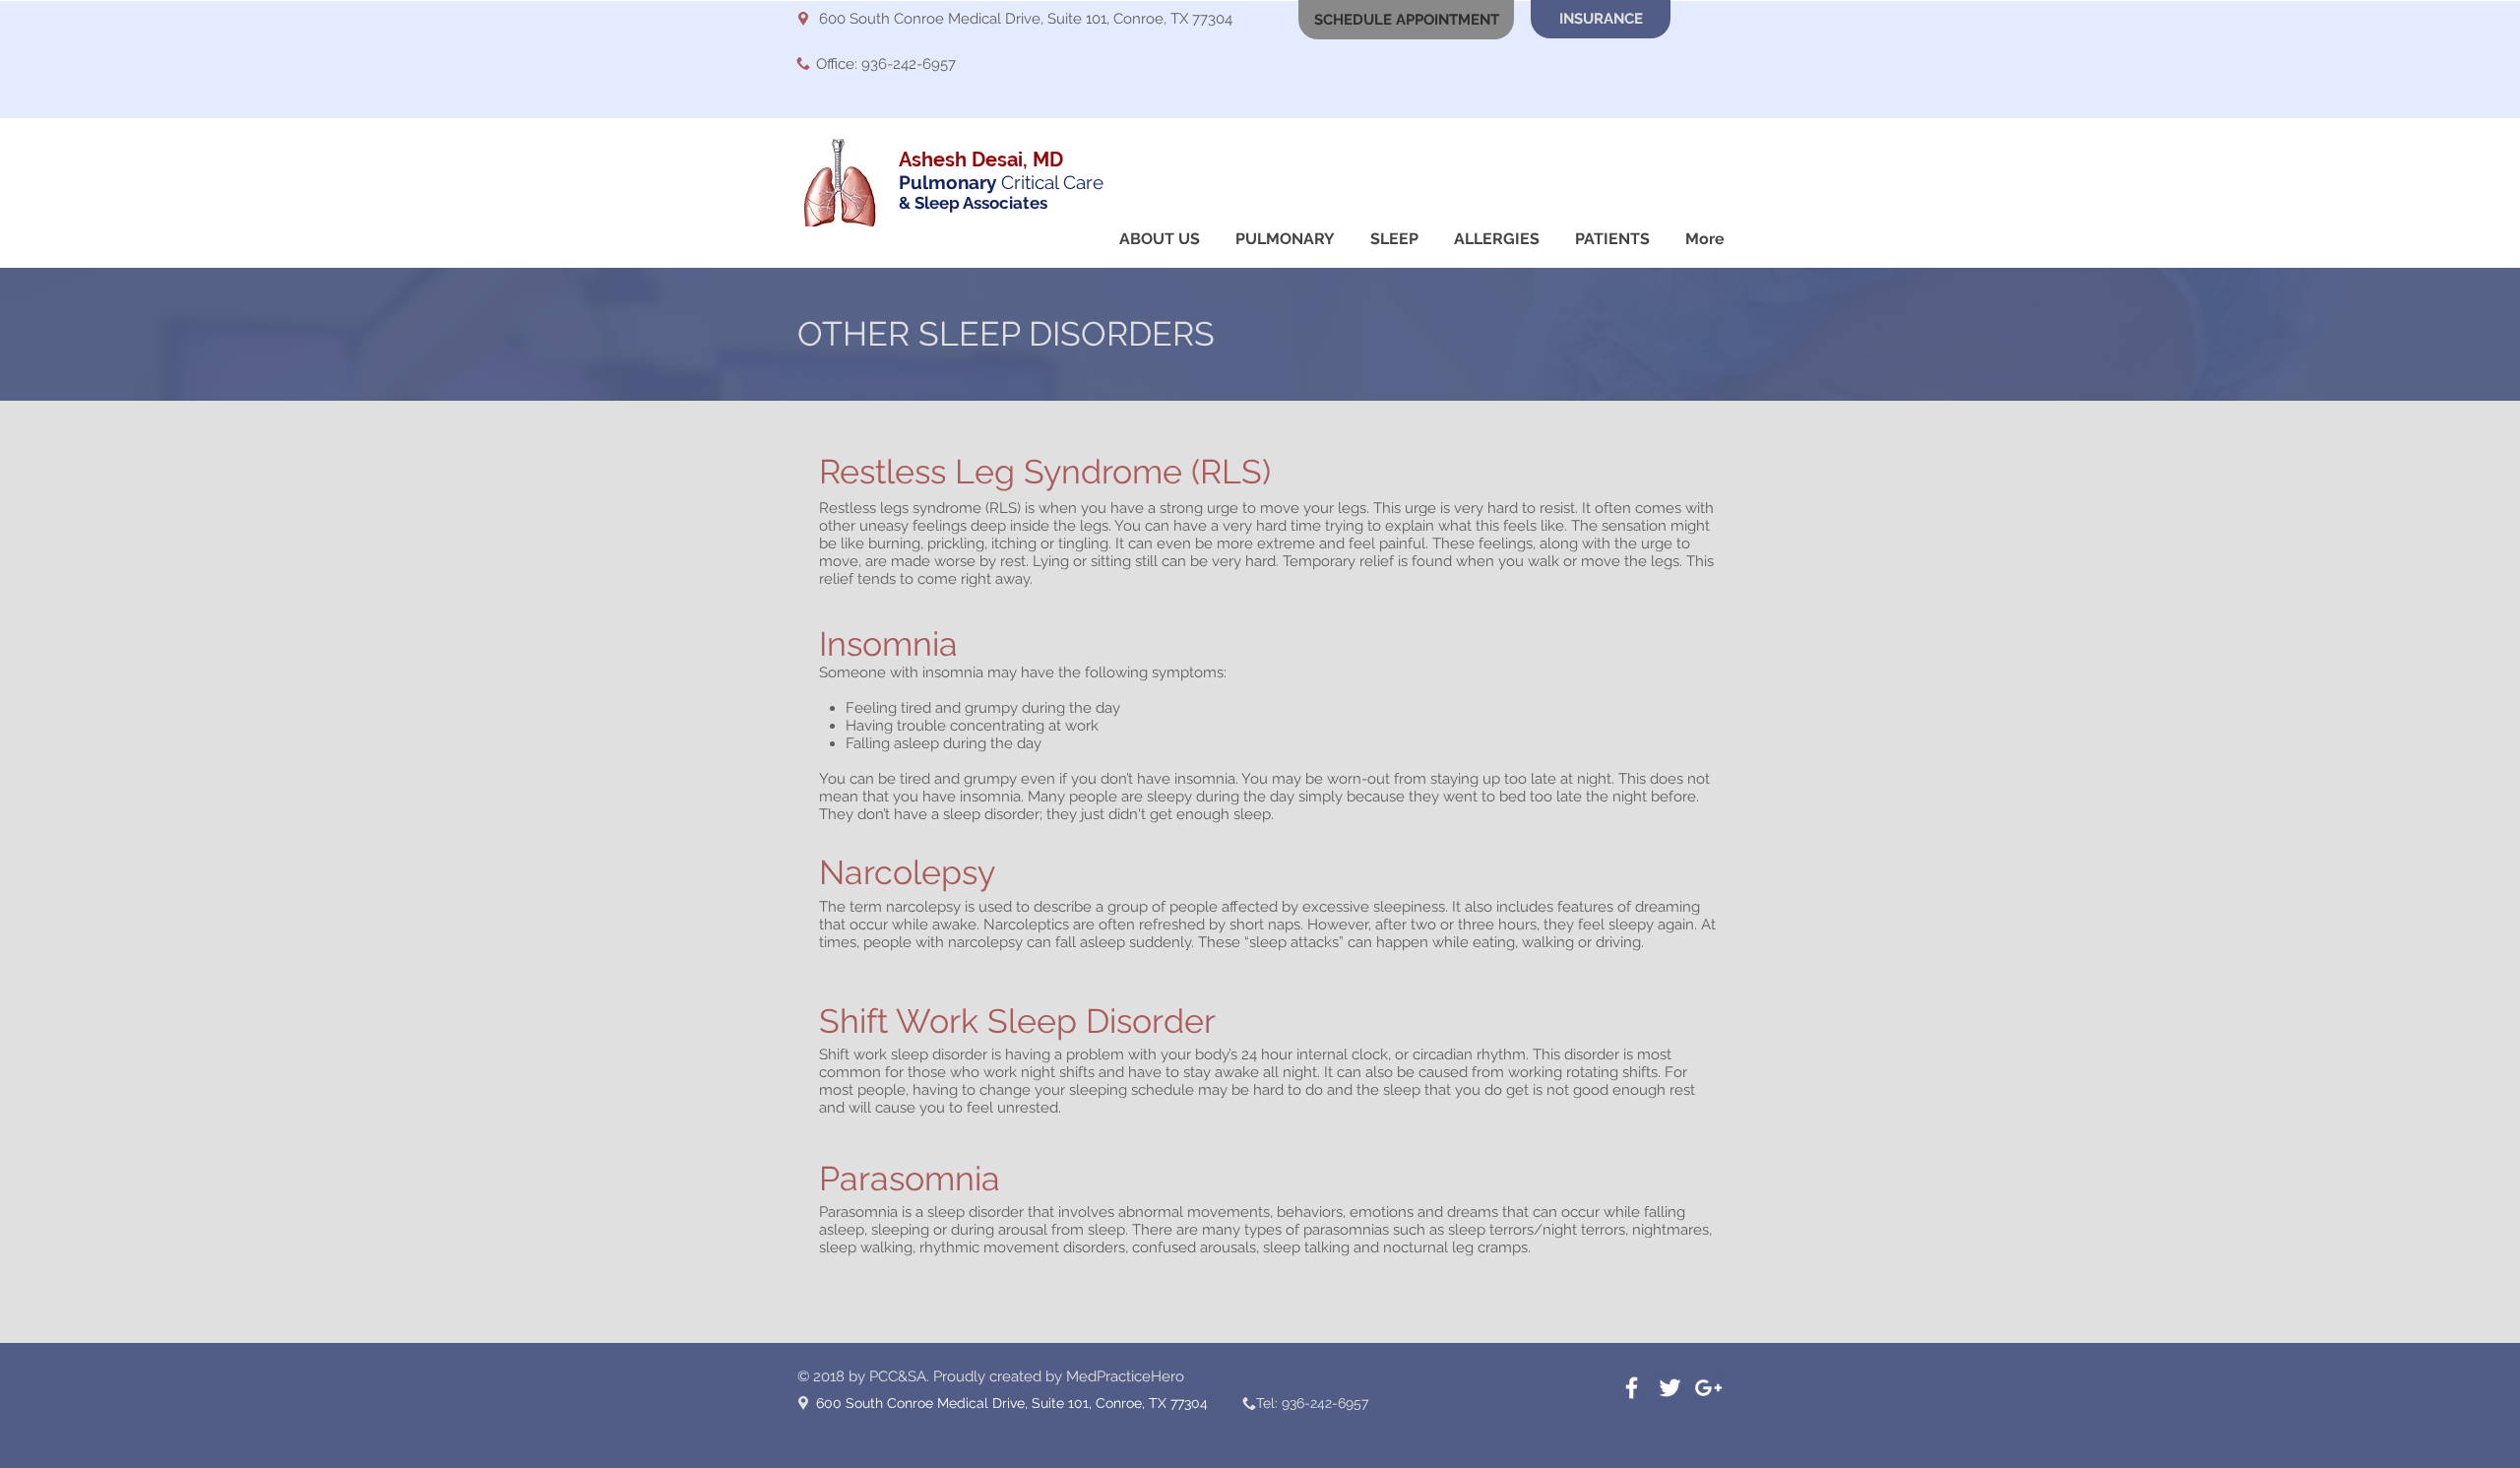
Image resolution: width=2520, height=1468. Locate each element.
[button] (1406, 20)
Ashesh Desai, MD (981, 160)
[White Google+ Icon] (1708, 1388)
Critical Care (1001, 182)
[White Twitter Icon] (1670, 1388)
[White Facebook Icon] (1632, 1388)
